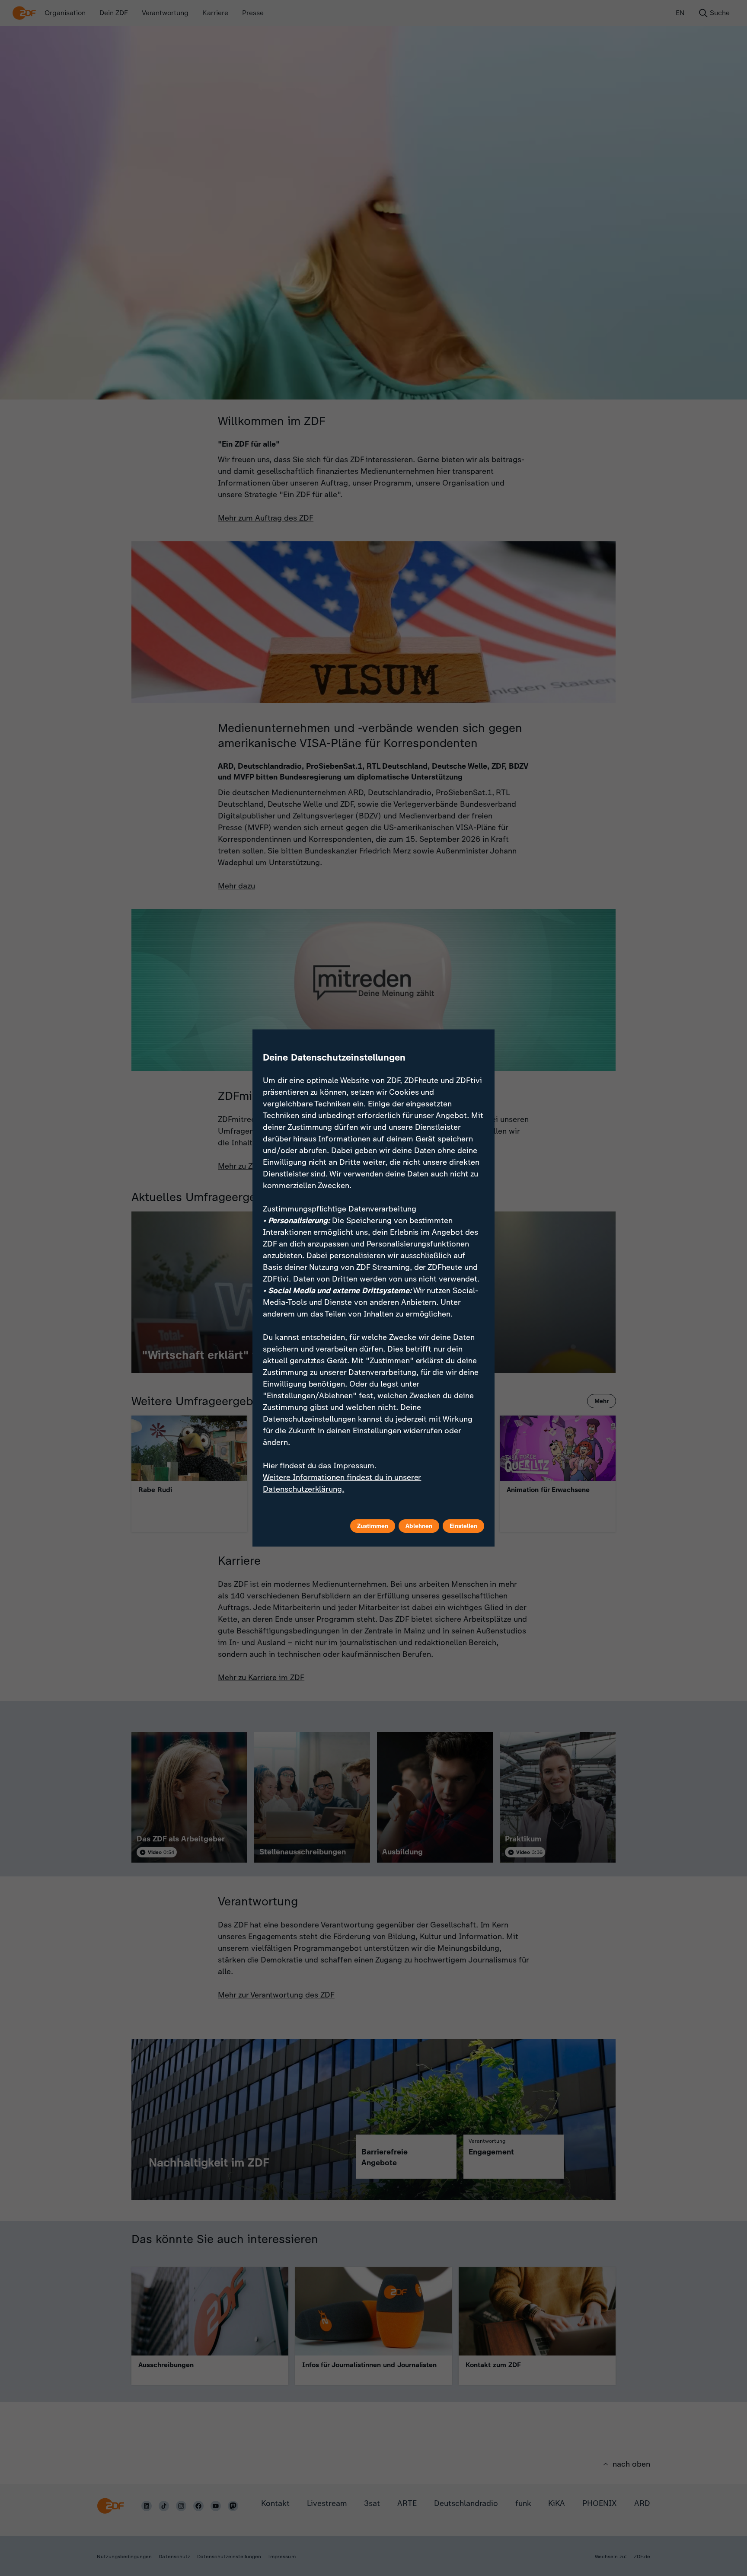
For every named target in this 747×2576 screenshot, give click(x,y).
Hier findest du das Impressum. (320, 1466)
